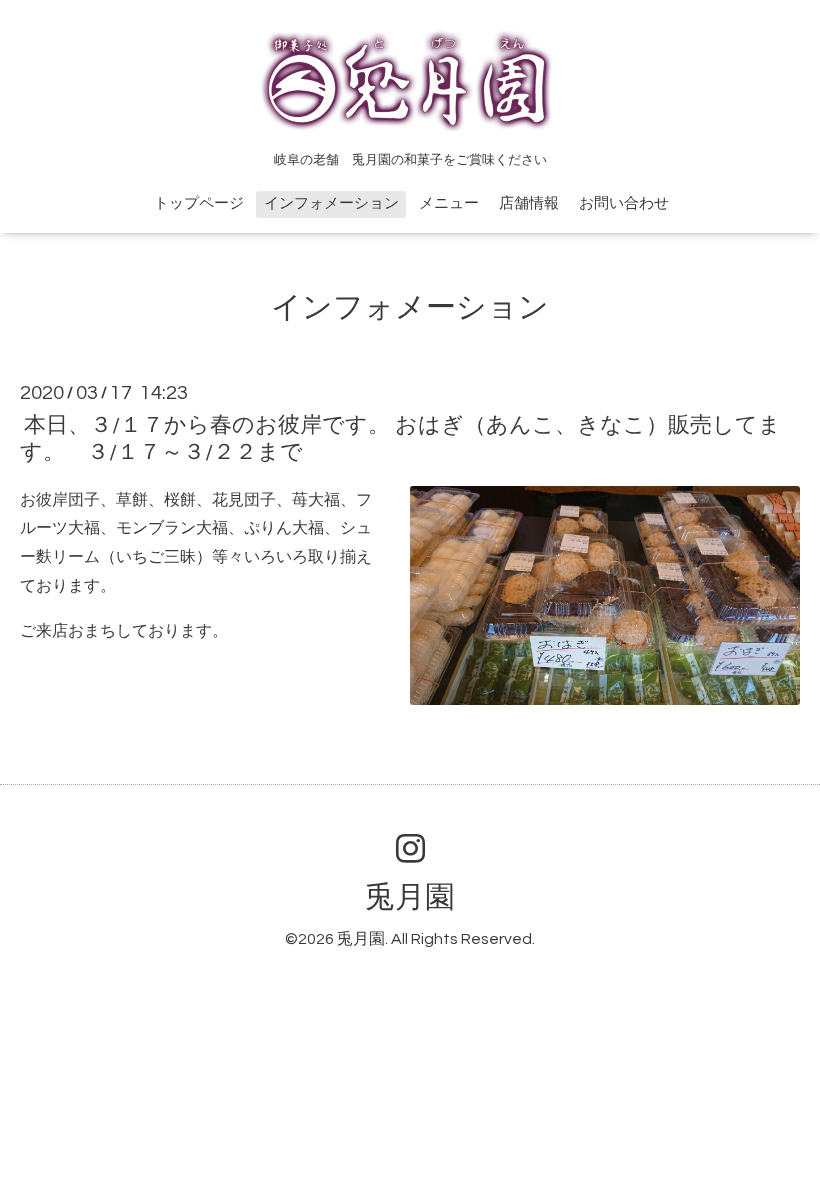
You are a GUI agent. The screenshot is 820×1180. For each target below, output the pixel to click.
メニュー (449, 203)
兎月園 (410, 897)
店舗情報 (529, 203)
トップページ (199, 203)
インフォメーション (331, 203)
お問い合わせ (624, 203)
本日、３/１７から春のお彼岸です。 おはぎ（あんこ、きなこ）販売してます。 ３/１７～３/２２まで (400, 438)
